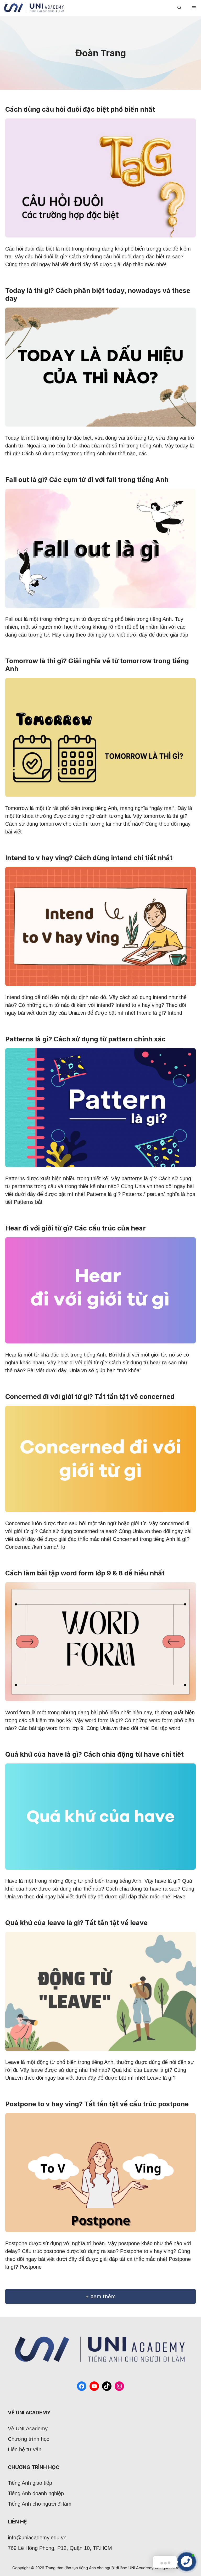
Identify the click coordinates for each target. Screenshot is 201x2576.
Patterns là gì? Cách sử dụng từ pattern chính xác (85, 1039)
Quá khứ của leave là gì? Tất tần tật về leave (76, 1923)
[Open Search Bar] (179, 8)
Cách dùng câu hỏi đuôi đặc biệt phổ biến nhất (80, 109)
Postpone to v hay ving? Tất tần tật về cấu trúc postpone (97, 2104)
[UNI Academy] (34, 8)
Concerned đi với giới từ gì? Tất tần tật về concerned (90, 1397)
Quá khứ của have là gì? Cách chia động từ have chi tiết (94, 1754)
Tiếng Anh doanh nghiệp (36, 2493)
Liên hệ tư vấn (25, 2449)
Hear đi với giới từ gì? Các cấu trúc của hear (76, 1228)
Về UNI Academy (28, 2429)
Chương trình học (29, 2439)
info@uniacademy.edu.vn (37, 2538)
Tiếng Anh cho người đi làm (40, 2504)
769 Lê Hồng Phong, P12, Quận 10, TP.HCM (60, 2548)
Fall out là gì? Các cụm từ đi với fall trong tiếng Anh (87, 480)
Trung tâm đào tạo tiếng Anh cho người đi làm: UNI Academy (99, 2568)
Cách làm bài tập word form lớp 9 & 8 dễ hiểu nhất (85, 1573)
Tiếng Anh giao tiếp (30, 2483)
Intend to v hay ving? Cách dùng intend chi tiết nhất (89, 858)
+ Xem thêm (100, 2296)
